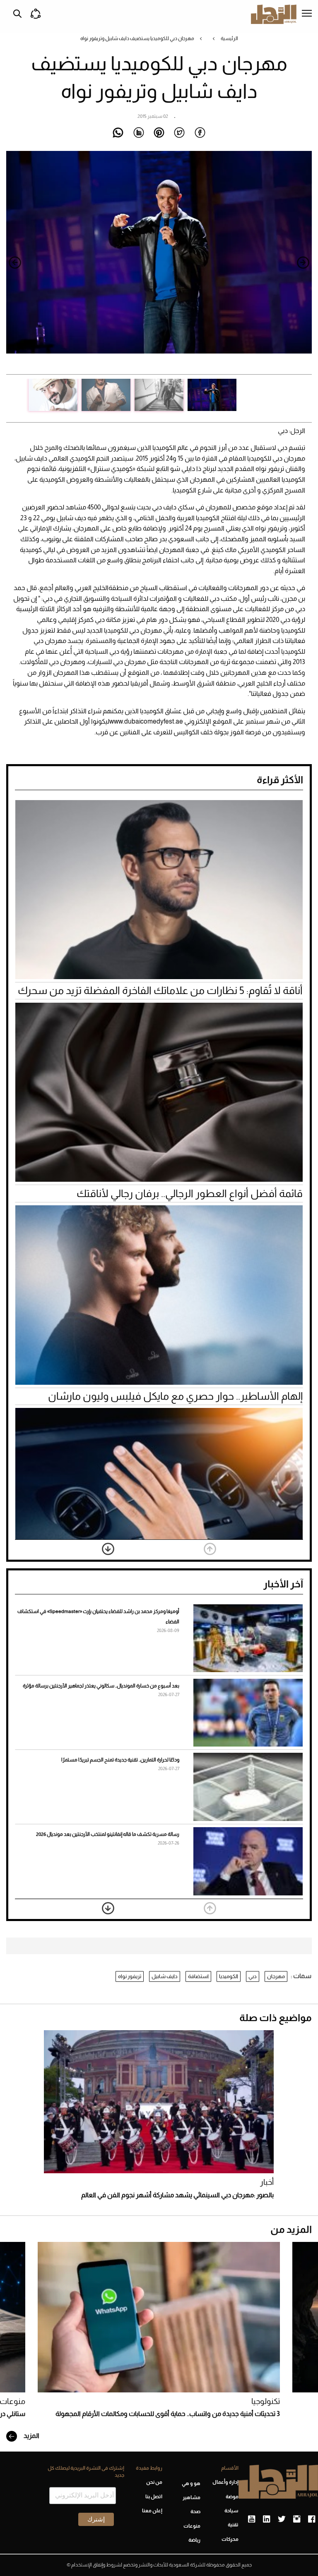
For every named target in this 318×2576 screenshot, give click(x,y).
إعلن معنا (152, 2511)
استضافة (198, 1976)
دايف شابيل (165, 1976)
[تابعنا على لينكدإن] (266, 2519)
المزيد (31, 2436)
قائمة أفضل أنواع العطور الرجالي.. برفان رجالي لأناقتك (190, 1193)
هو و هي (191, 2483)
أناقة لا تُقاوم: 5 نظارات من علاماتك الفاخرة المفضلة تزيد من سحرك (160, 990)
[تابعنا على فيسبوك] (312, 2519)
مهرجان (276, 1976)
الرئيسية (229, 38)
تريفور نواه (130, 1976)
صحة (195, 2511)
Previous (303, 263)
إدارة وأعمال (225, 2482)
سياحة (231, 2511)
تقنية (233, 2525)
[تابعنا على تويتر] (282, 2519)
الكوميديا (229, 1976)
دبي (253, 1976)
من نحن (154, 2482)
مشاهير (192, 2497)
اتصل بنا (154, 2497)
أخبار (267, 2182)
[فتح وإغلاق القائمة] (307, 14)
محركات (230, 2539)
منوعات (192, 2526)
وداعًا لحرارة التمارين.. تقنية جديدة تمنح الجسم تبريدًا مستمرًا (120, 1760)
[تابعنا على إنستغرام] (297, 2519)
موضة (232, 2497)
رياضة (194, 2540)
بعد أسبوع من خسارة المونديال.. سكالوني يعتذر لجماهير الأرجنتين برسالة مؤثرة (101, 1686)
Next (15, 263)
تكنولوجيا (266, 2401)
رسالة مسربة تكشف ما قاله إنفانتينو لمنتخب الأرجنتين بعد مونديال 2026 (108, 1834)
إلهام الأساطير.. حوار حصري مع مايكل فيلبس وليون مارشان (175, 1396)
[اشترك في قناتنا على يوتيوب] (252, 2519)
